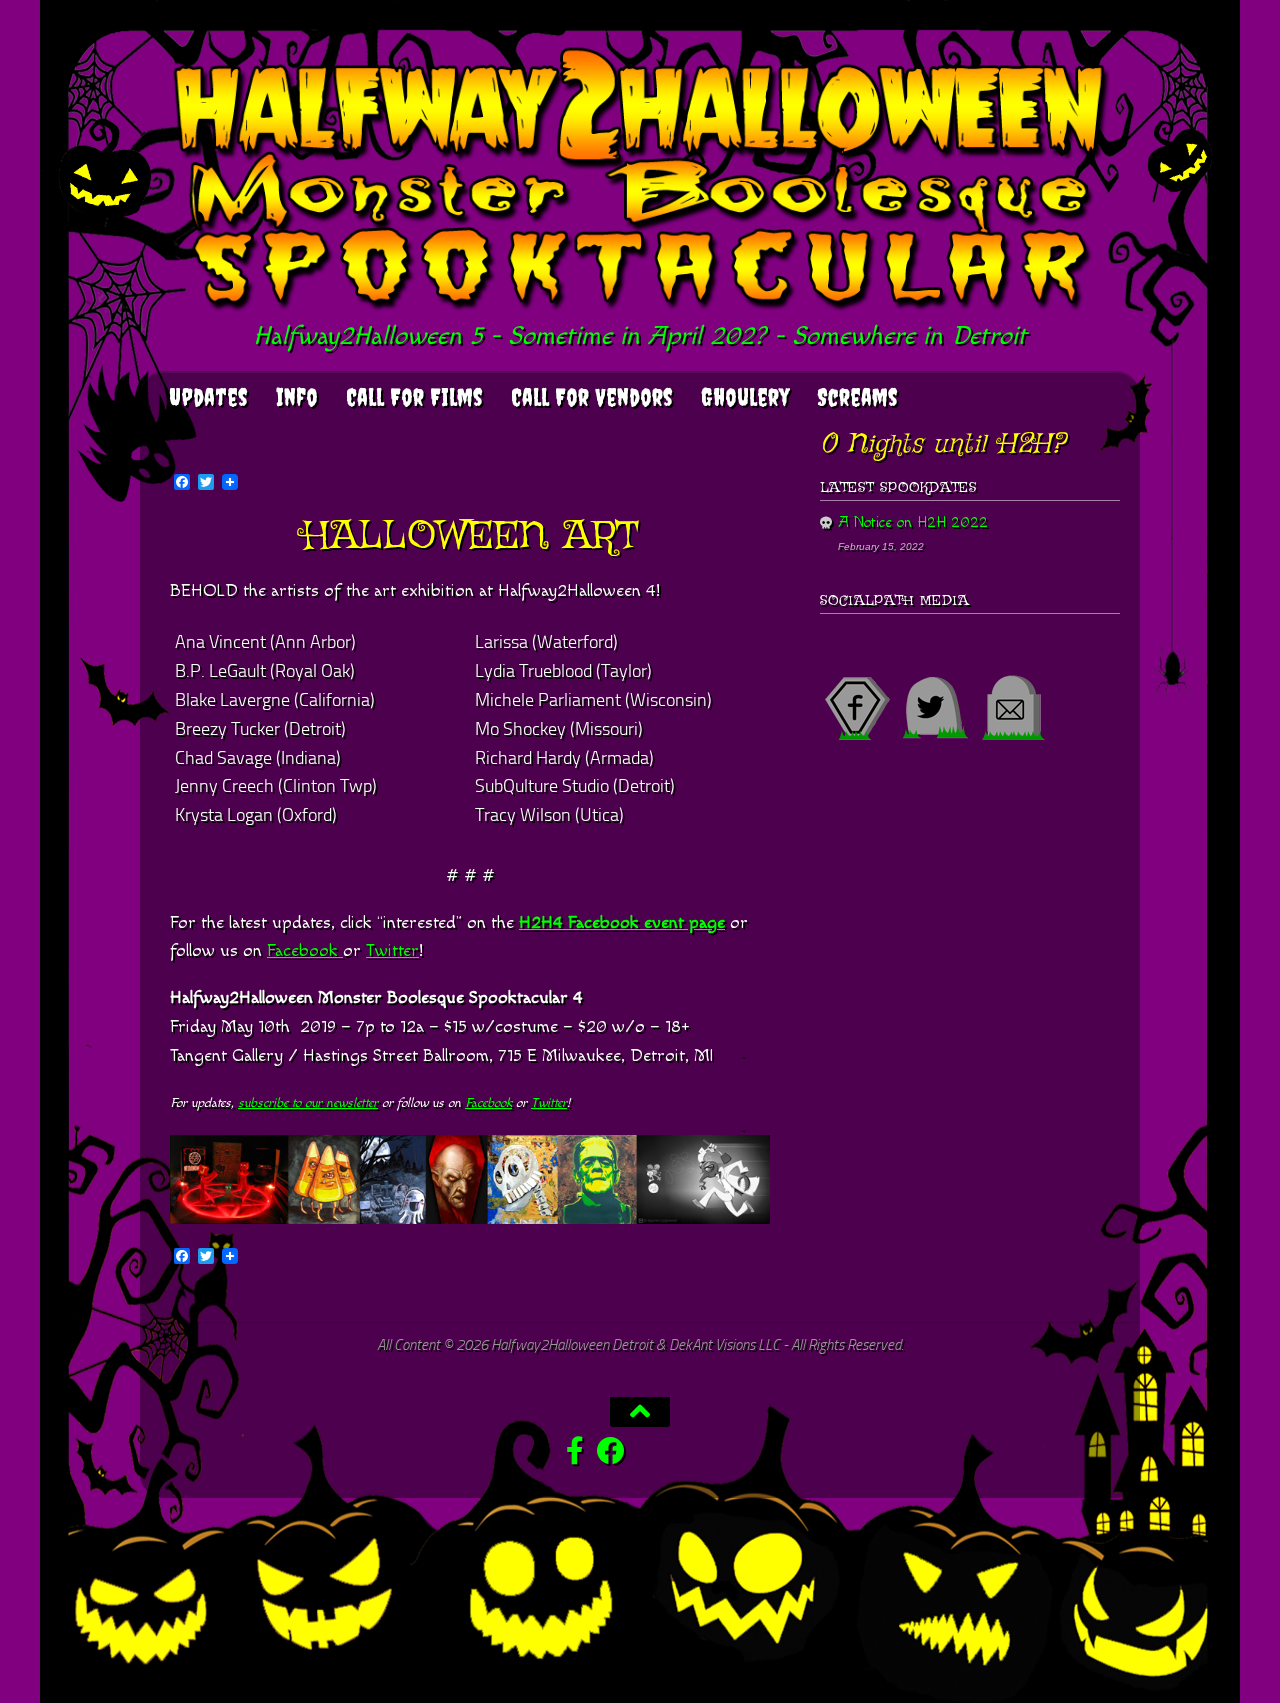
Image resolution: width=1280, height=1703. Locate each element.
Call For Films (414, 397)
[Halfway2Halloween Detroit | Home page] (640, 181)
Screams (857, 397)
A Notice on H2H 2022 (913, 522)
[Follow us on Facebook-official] (575, 1451)
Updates (208, 397)
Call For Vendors (592, 397)
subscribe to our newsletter (308, 1103)
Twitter (392, 950)
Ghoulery (745, 397)
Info (297, 397)
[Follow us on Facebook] (611, 1451)
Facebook (305, 950)
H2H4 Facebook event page (622, 922)
